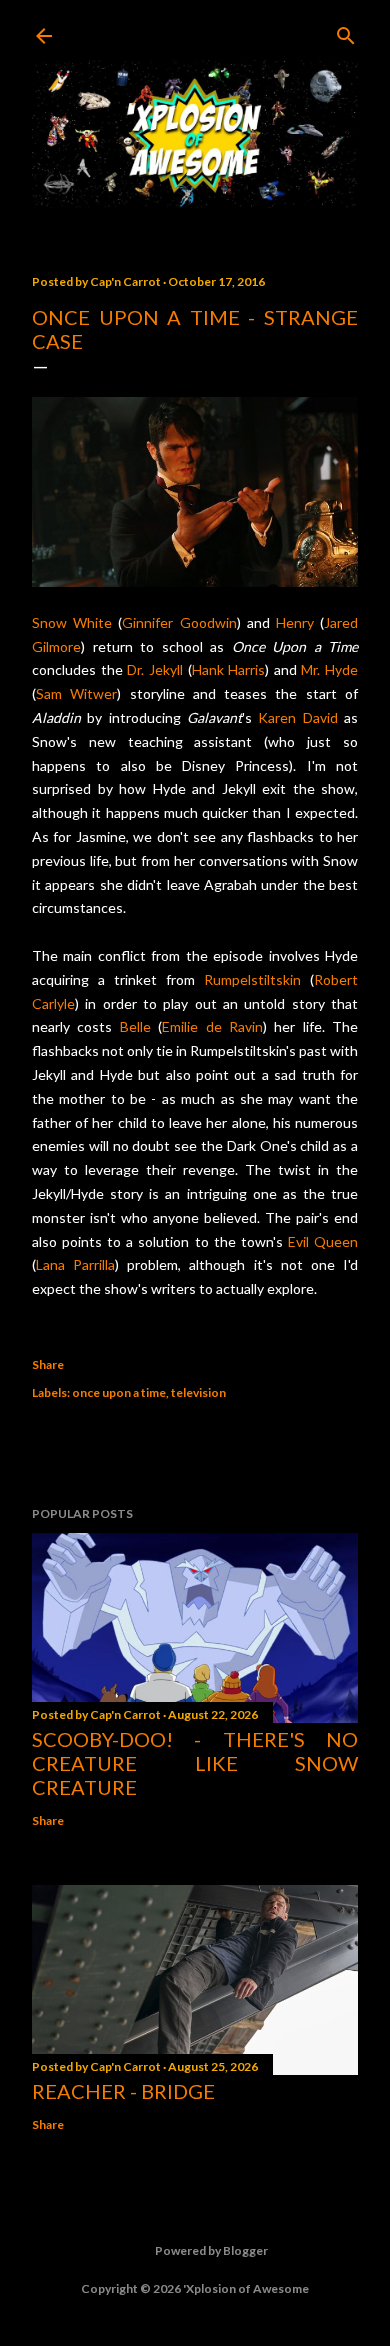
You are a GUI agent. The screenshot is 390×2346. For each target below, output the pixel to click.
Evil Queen (323, 1241)
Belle (135, 1026)
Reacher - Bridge (123, 2091)
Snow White (72, 622)
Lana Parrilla (75, 1264)
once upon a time (119, 1392)
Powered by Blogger (211, 2250)
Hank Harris (229, 669)
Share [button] (48, 1364)
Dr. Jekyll (155, 669)
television (198, 1392)
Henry (295, 622)
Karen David (297, 717)
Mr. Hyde (329, 669)
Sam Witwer (76, 693)
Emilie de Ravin (212, 1026)
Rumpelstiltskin (252, 979)
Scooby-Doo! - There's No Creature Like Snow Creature (195, 1763)
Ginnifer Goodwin (179, 622)
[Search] (346, 31)
